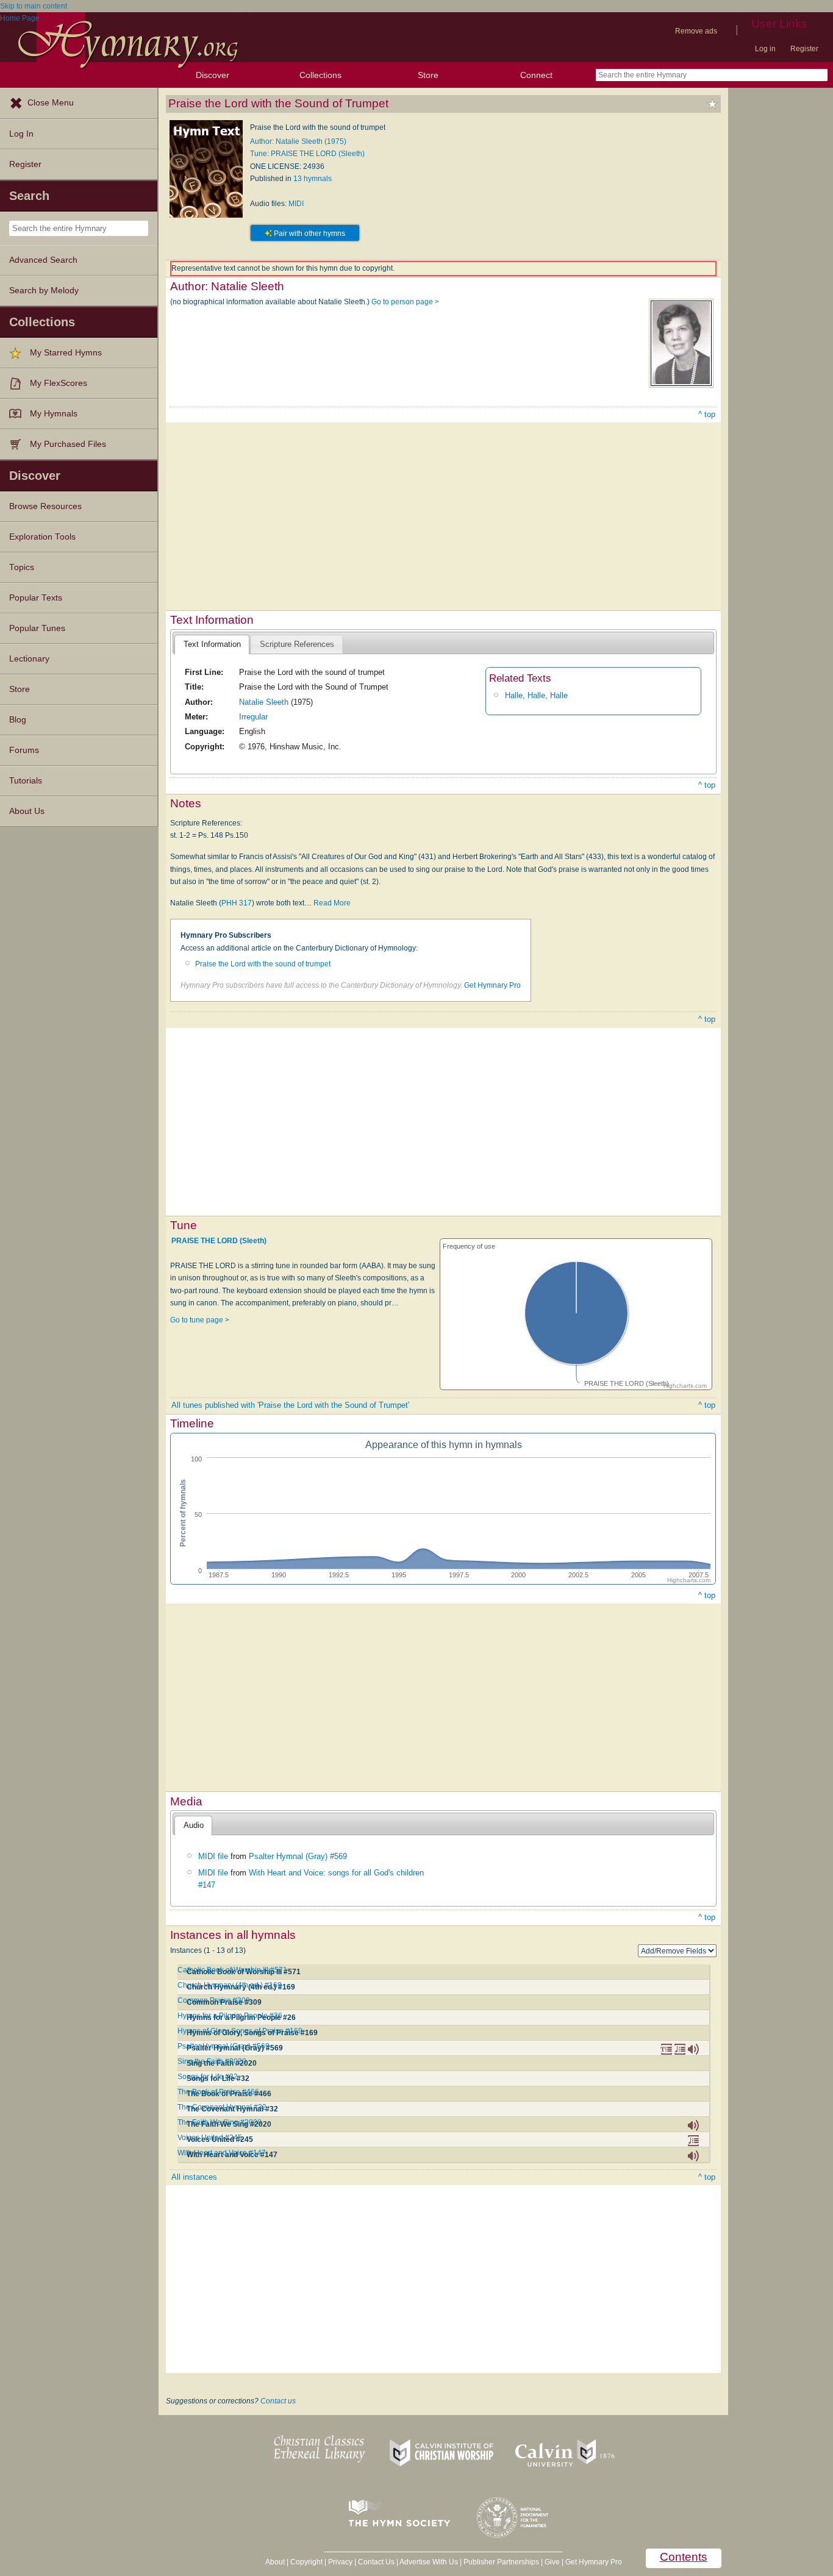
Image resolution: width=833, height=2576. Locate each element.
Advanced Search (43, 260)
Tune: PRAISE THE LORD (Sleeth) (307, 154)
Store (428, 75)
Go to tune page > (200, 1320)
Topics (22, 567)
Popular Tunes (37, 628)
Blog (18, 720)
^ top (707, 414)
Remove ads (696, 31)
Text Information (212, 644)
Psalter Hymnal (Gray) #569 (298, 1856)
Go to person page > (405, 302)
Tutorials (26, 781)
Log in (765, 49)
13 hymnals (313, 179)
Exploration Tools (42, 537)
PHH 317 (237, 903)
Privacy (340, 2562)
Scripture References (297, 644)
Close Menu (51, 103)
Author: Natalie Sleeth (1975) (298, 141)
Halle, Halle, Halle (536, 695)
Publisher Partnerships (501, 2562)
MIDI (296, 204)
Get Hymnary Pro (492, 985)
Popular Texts (36, 598)
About (275, 2562)
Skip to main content (34, 6)
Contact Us (376, 2562)
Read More (332, 903)
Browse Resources (45, 506)
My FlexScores (59, 383)
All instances (194, 2177)
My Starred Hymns (66, 353)
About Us (27, 811)
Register (804, 49)
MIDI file (213, 1856)
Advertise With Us (429, 2562)
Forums (24, 750)
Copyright (306, 2562)
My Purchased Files (68, 444)
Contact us (278, 2401)
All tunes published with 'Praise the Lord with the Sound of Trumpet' (290, 1405)
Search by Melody (44, 291)
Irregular (253, 717)
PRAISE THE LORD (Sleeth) (219, 1241)
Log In (21, 134)
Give (552, 2562)
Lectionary (29, 659)
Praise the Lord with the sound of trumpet (263, 964)
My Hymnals (54, 414)
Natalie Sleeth (264, 702)
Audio (194, 1825)
